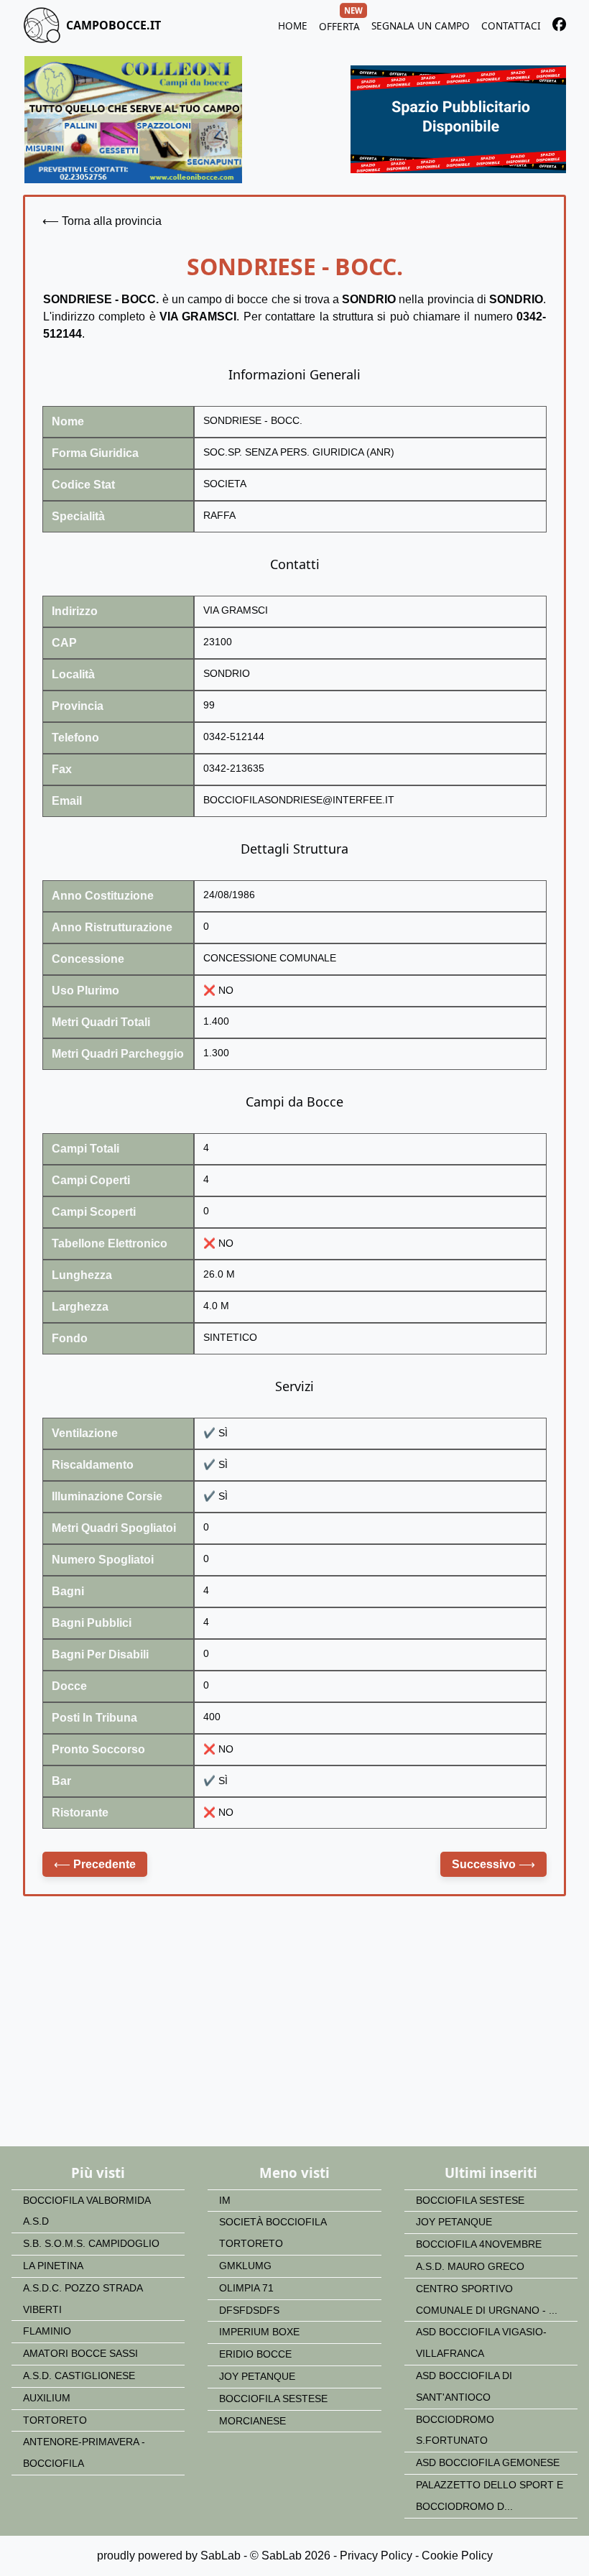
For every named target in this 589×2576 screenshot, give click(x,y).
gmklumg (245, 2266)
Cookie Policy (457, 2556)
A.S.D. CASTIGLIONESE (79, 2376)
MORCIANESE (252, 2421)
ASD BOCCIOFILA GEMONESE (488, 2463)
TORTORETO (55, 2420)
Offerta (339, 24)
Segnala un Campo (421, 26)
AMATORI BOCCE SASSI (80, 2354)
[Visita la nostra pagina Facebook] (559, 27)
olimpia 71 (246, 2288)
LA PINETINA (53, 2266)
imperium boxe (259, 2332)
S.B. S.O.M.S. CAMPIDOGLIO (91, 2244)
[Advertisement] (294, 2031)
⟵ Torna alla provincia (102, 221)
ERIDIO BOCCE (255, 2354)
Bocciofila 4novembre (479, 2244)
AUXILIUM (47, 2398)
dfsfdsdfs (249, 2310)
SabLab (221, 2556)
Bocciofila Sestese (273, 2399)
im (225, 2201)
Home (293, 26)
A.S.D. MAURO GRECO (470, 2267)
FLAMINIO (47, 2331)
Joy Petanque (257, 2377)
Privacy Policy (376, 2556)
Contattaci (511, 26)
